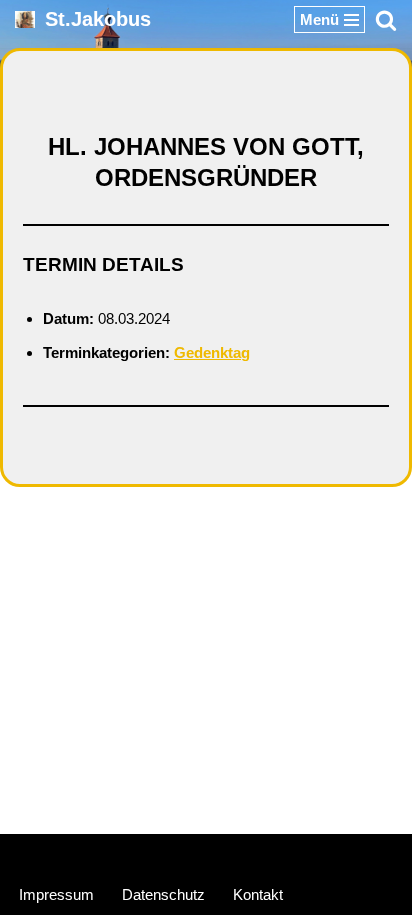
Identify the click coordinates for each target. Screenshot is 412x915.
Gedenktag (212, 352)
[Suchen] (386, 20)
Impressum (56, 894)
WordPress (281, 853)
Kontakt (258, 894)
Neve (111, 853)
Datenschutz (163, 894)
